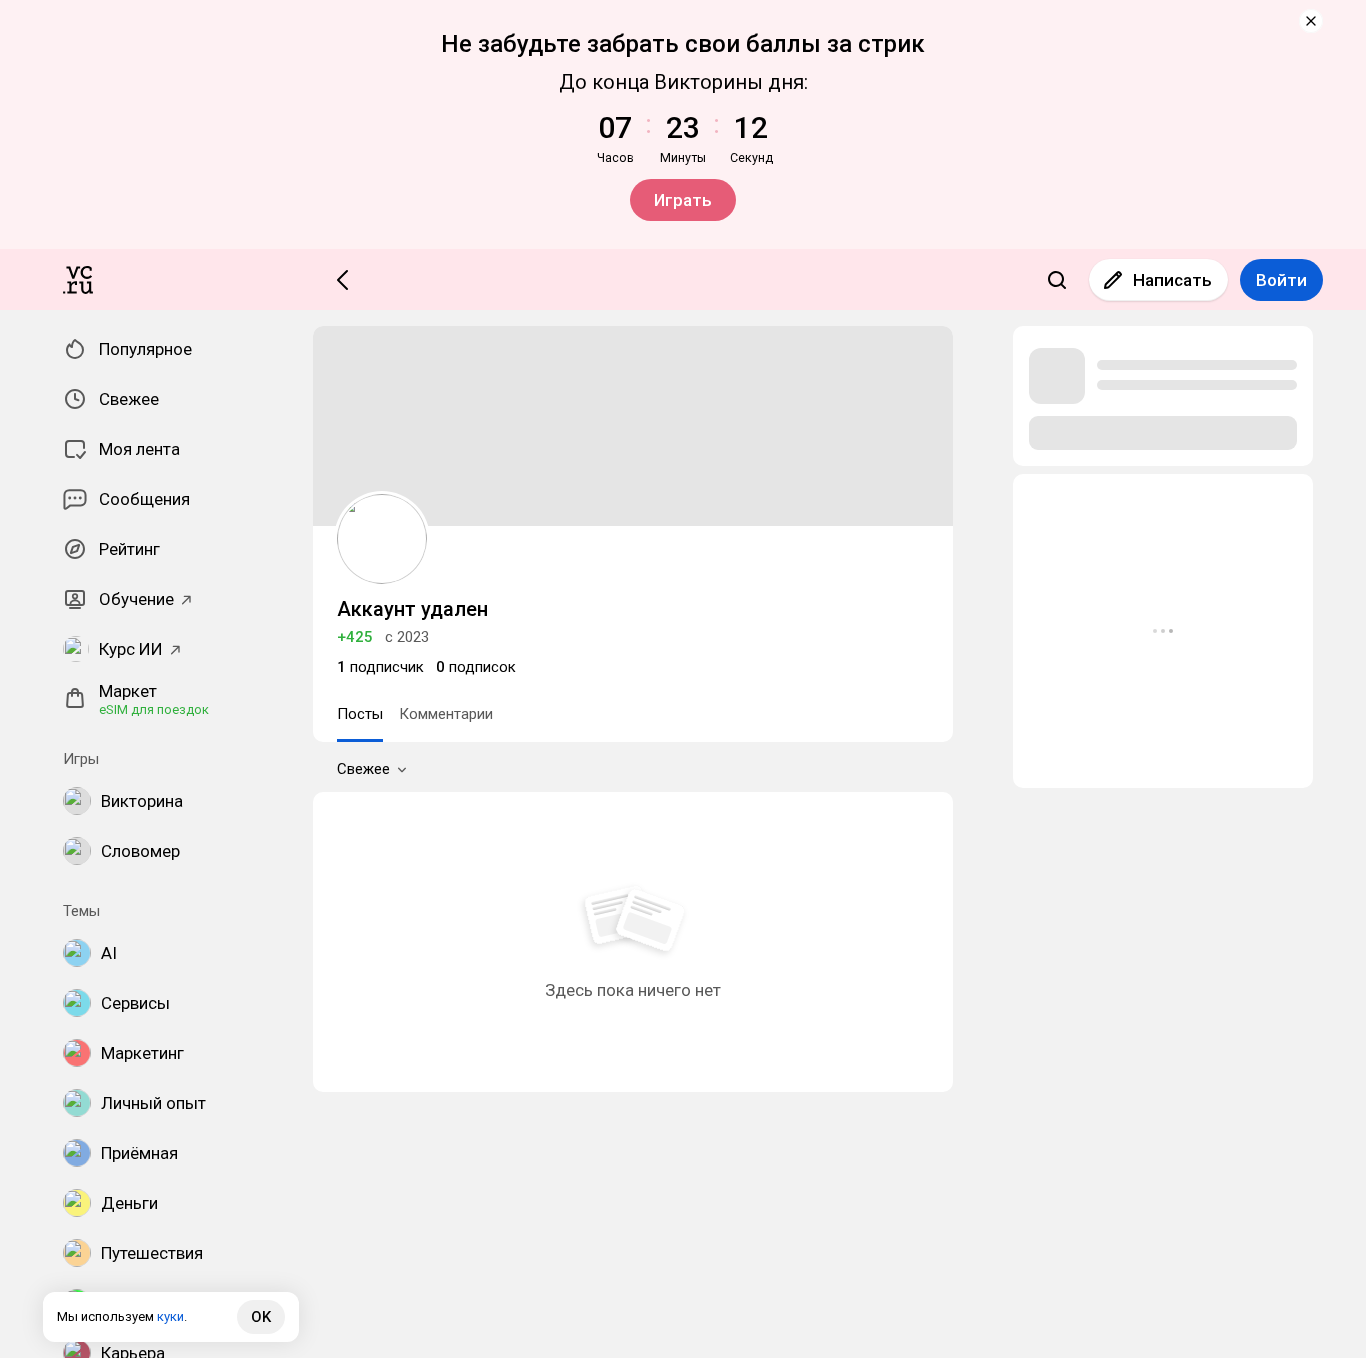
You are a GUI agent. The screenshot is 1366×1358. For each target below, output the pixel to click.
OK (261, 1317)
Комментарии (446, 714)
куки (170, 1316)
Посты (360, 714)
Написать (1172, 280)
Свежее (363, 769)
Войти (1281, 280)
